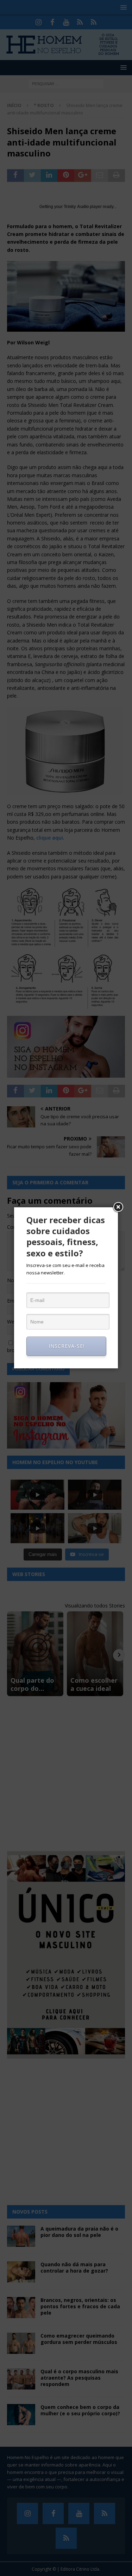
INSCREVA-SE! (67, 1346)
